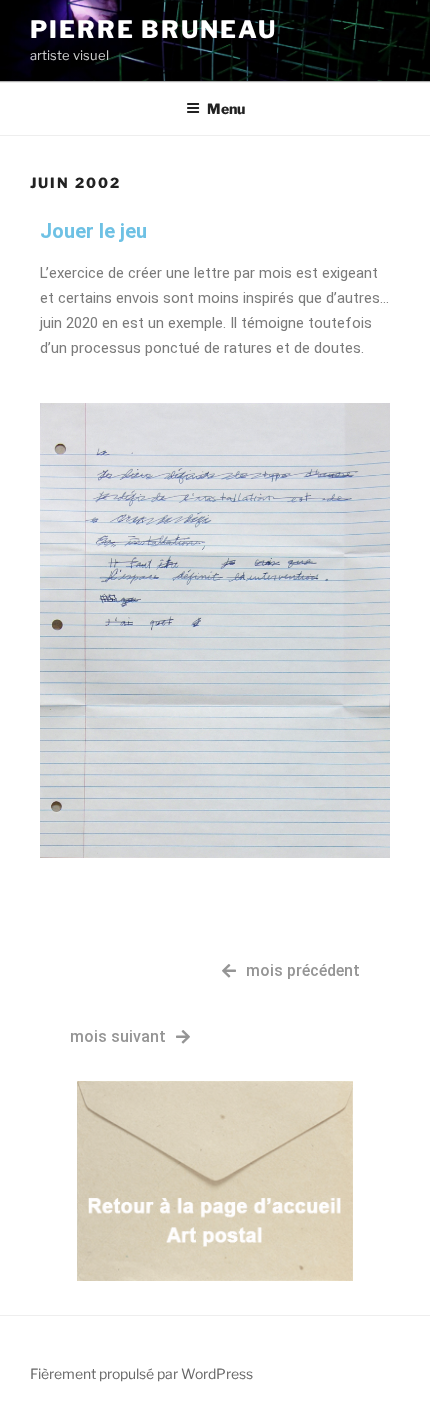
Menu (226, 108)
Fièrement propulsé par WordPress (141, 1373)
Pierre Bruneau (153, 29)
